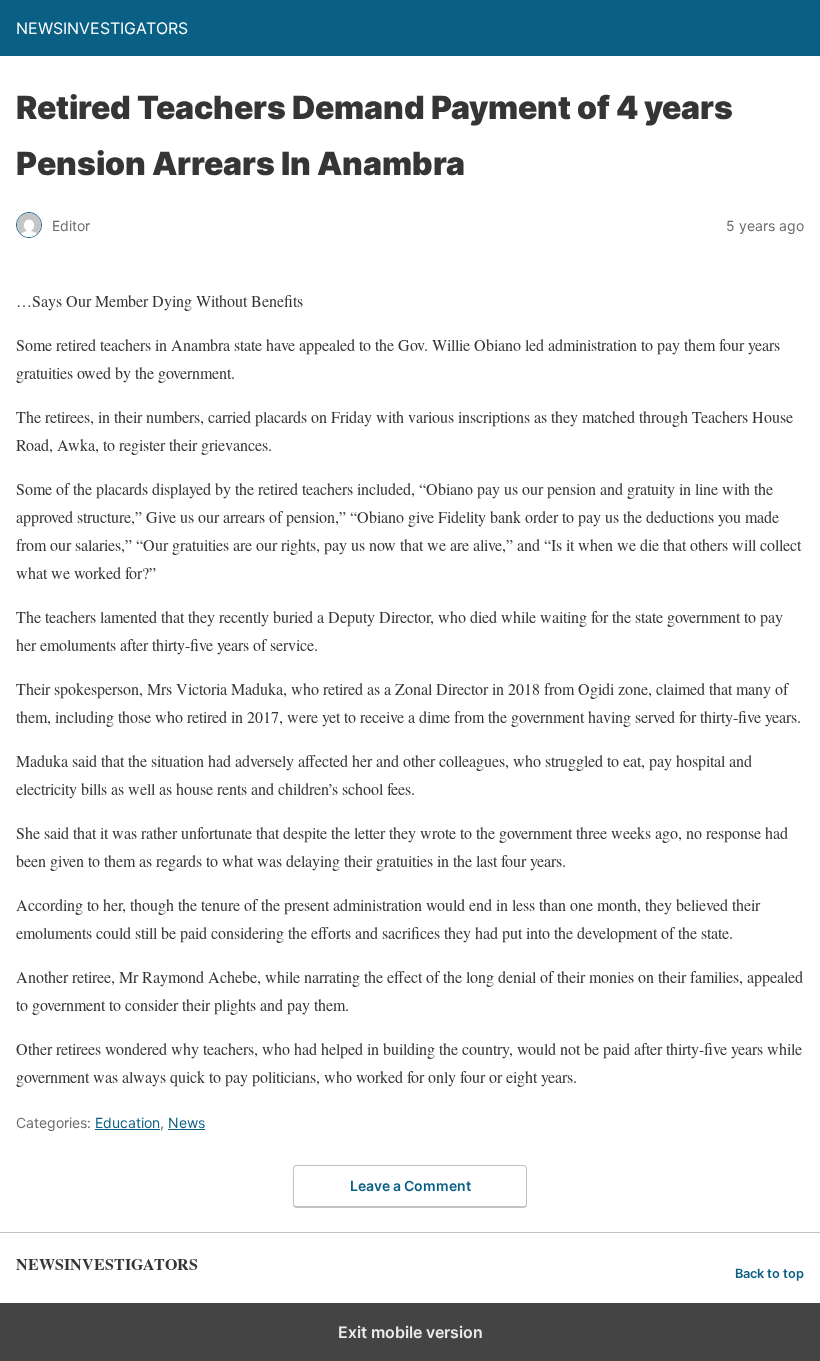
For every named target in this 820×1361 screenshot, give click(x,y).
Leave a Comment (410, 1185)
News (186, 1122)
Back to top (769, 1273)
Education (127, 1122)
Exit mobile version (410, 1332)
